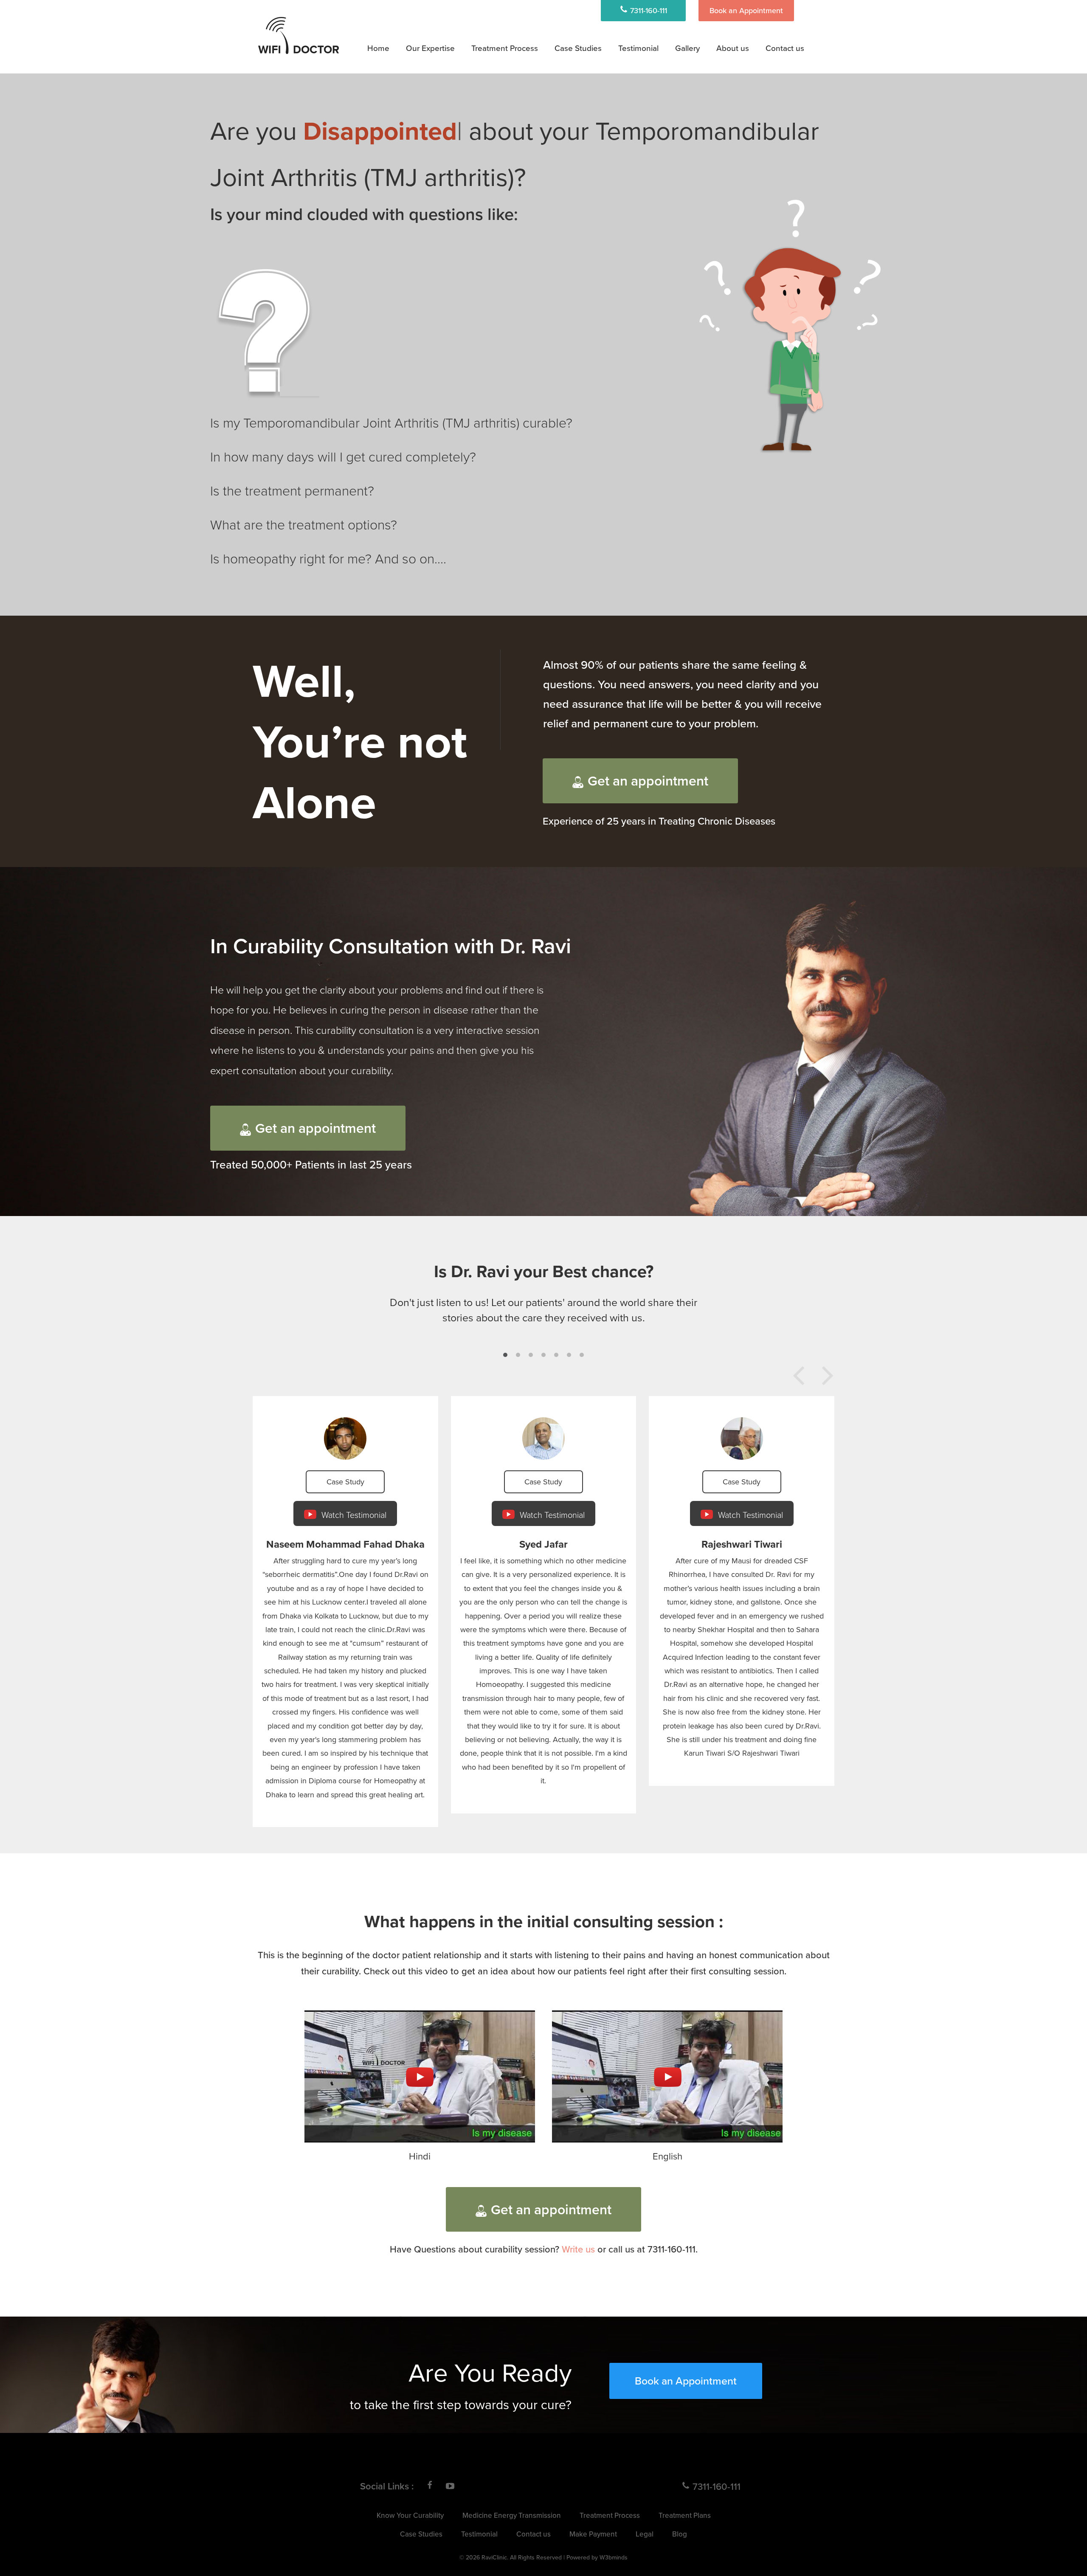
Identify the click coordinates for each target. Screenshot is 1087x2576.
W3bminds (614, 2557)
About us (733, 48)
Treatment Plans (508, 71)
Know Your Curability (410, 2515)
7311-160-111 (648, 10)
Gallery (687, 48)
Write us (578, 2249)
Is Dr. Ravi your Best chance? (544, 1271)
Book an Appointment (746, 10)
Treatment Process (505, 48)
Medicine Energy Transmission (531, 93)
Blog (680, 2534)
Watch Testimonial (353, 1515)
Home (378, 48)
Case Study (345, 1482)
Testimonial (638, 48)
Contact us (785, 48)
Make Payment (593, 2534)
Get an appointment (648, 780)
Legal (645, 2534)
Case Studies (578, 48)
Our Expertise (430, 48)
